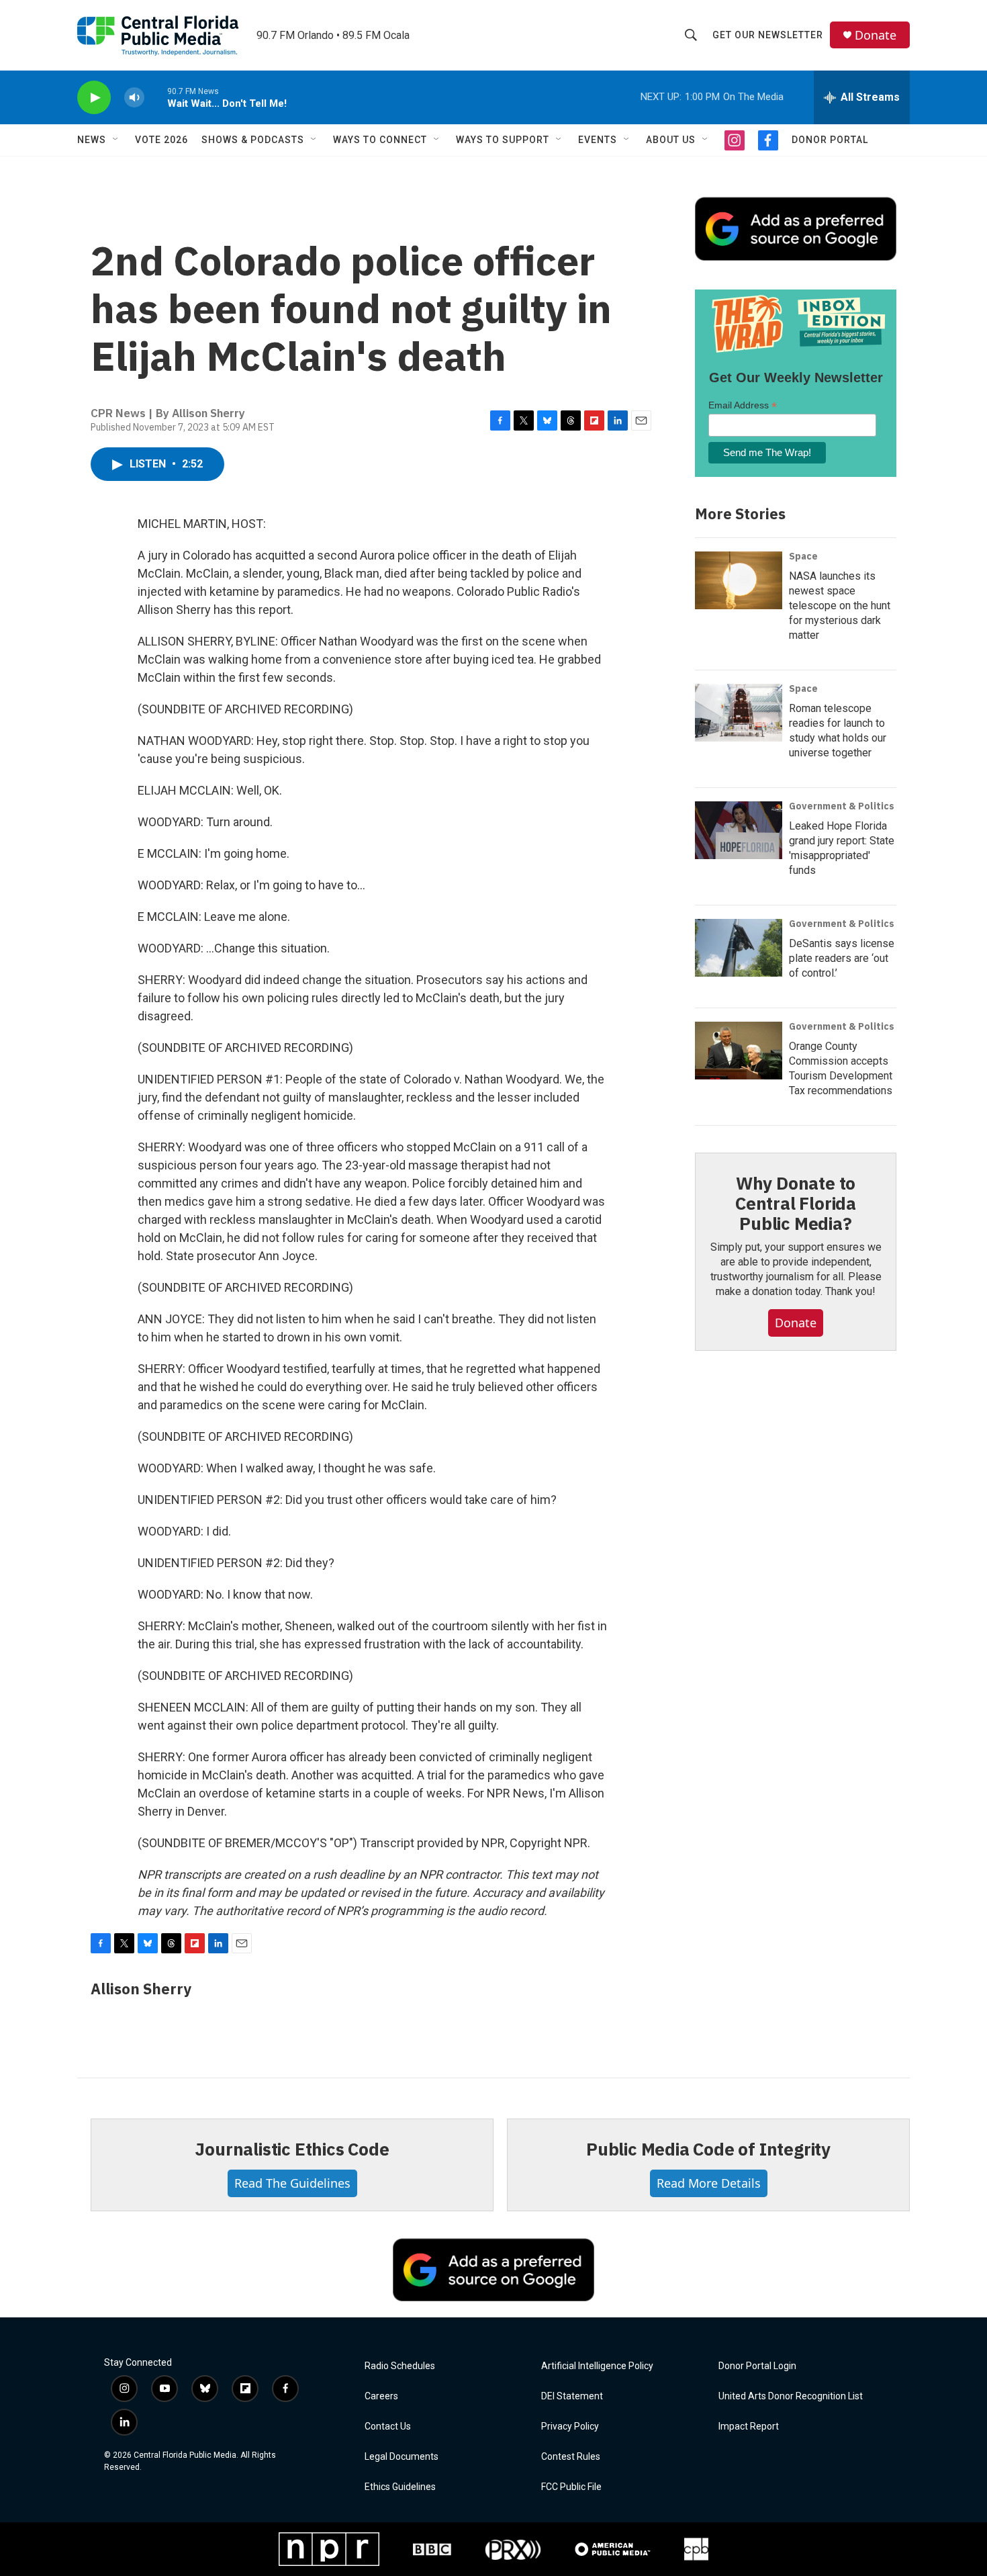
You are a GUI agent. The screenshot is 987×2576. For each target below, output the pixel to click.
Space (803, 556)
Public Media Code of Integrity (708, 2149)
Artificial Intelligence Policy (597, 2366)
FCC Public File (571, 2487)
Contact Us (388, 2427)
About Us (671, 140)
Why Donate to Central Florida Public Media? (796, 1203)
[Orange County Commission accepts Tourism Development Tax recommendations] (739, 1051)
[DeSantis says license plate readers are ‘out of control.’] (739, 948)
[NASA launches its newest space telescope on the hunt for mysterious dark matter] (739, 580)
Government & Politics (842, 806)
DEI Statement (572, 2396)
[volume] (134, 98)
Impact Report (749, 2427)
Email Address (743, 405)
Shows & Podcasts (253, 140)
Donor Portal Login (757, 2366)
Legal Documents (402, 2457)
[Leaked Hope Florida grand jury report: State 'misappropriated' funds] (739, 830)
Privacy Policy (570, 2427)
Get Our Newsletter (768, 35)
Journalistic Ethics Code (292, 2149)
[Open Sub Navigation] (116, 140)
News (92, 140)
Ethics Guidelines (400, 2487)
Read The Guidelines (292, 2183)
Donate (876, 35)
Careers (381, 2396)
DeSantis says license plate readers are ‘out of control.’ (842, 958)
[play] (94, 98)
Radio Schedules (400, 2366)
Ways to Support (503, 140)
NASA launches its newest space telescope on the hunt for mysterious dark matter (840, 606)
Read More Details (709, 2183)
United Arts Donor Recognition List (791, 2396)
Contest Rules (571, 2457)
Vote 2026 (161, 140)
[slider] (156, 97)
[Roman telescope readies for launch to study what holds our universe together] (739, 713)
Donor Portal (830, 140)
